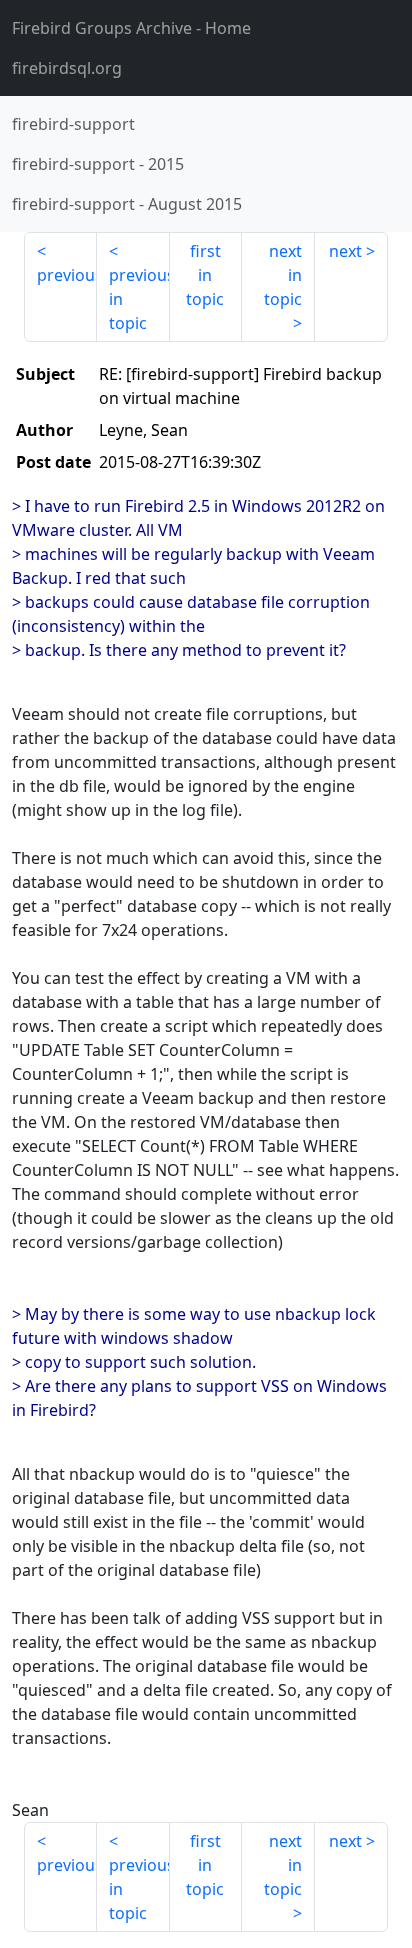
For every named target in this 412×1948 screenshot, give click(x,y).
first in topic (205, 275)
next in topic (283, 275)
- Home (131, 28)
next (345, 251)
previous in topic (139, 299)
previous (67, 275)
